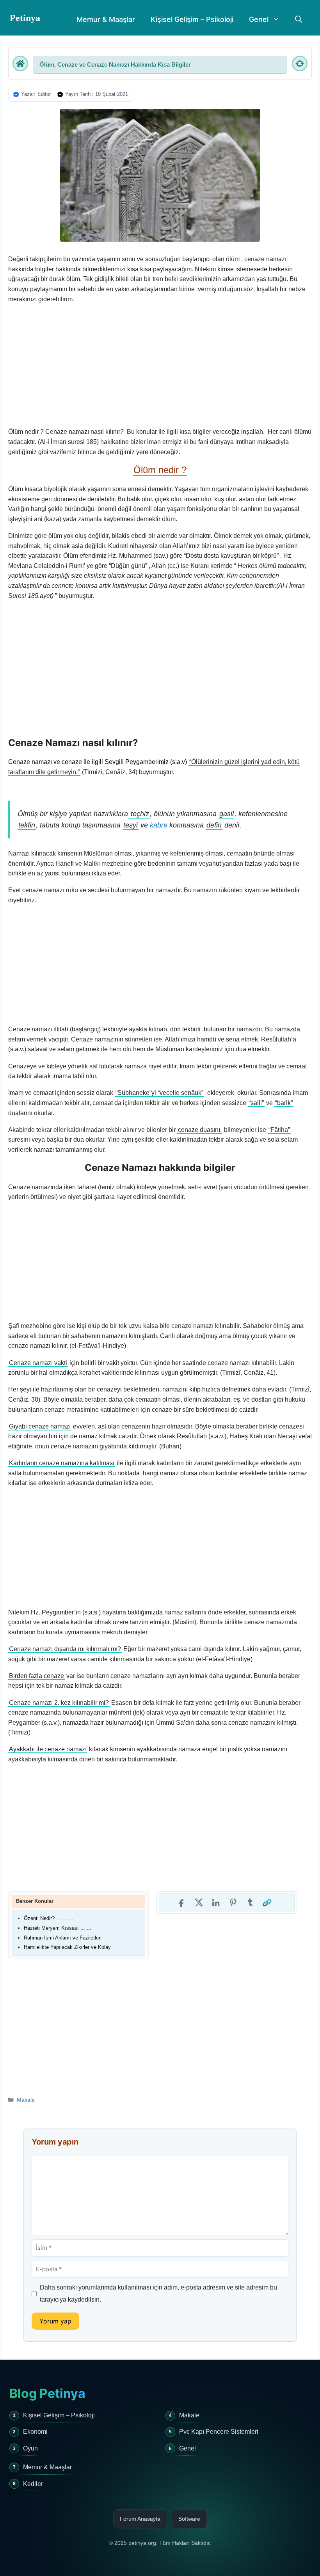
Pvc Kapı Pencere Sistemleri (219, 2432)
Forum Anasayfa (140, 2519)
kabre (159, 825)
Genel (259, 19)
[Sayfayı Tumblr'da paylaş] (250, 1902)
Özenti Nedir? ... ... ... (49, 1918)
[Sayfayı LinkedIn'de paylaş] (216, 1902)
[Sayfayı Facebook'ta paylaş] (181, 1902)
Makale (26, 2100)
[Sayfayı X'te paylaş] (199, 1902)
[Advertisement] (160, 366)
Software (189, 2519)
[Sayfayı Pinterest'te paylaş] (233, 1902)
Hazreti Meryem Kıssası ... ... (58, 1928)
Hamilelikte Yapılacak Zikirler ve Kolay (67, 1947)
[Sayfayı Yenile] (300, 64)
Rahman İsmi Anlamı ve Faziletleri (63, 1938)
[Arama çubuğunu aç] (299, 19)
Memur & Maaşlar (106, 19)
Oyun (30, 2448)
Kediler (33, 2484)
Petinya (25, 18)
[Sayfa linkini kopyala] (267, 1902)
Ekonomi (35, 2432)
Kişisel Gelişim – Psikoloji (192, 19)
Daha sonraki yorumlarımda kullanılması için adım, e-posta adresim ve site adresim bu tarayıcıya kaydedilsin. (158, 2293)
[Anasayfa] (20, 64)
